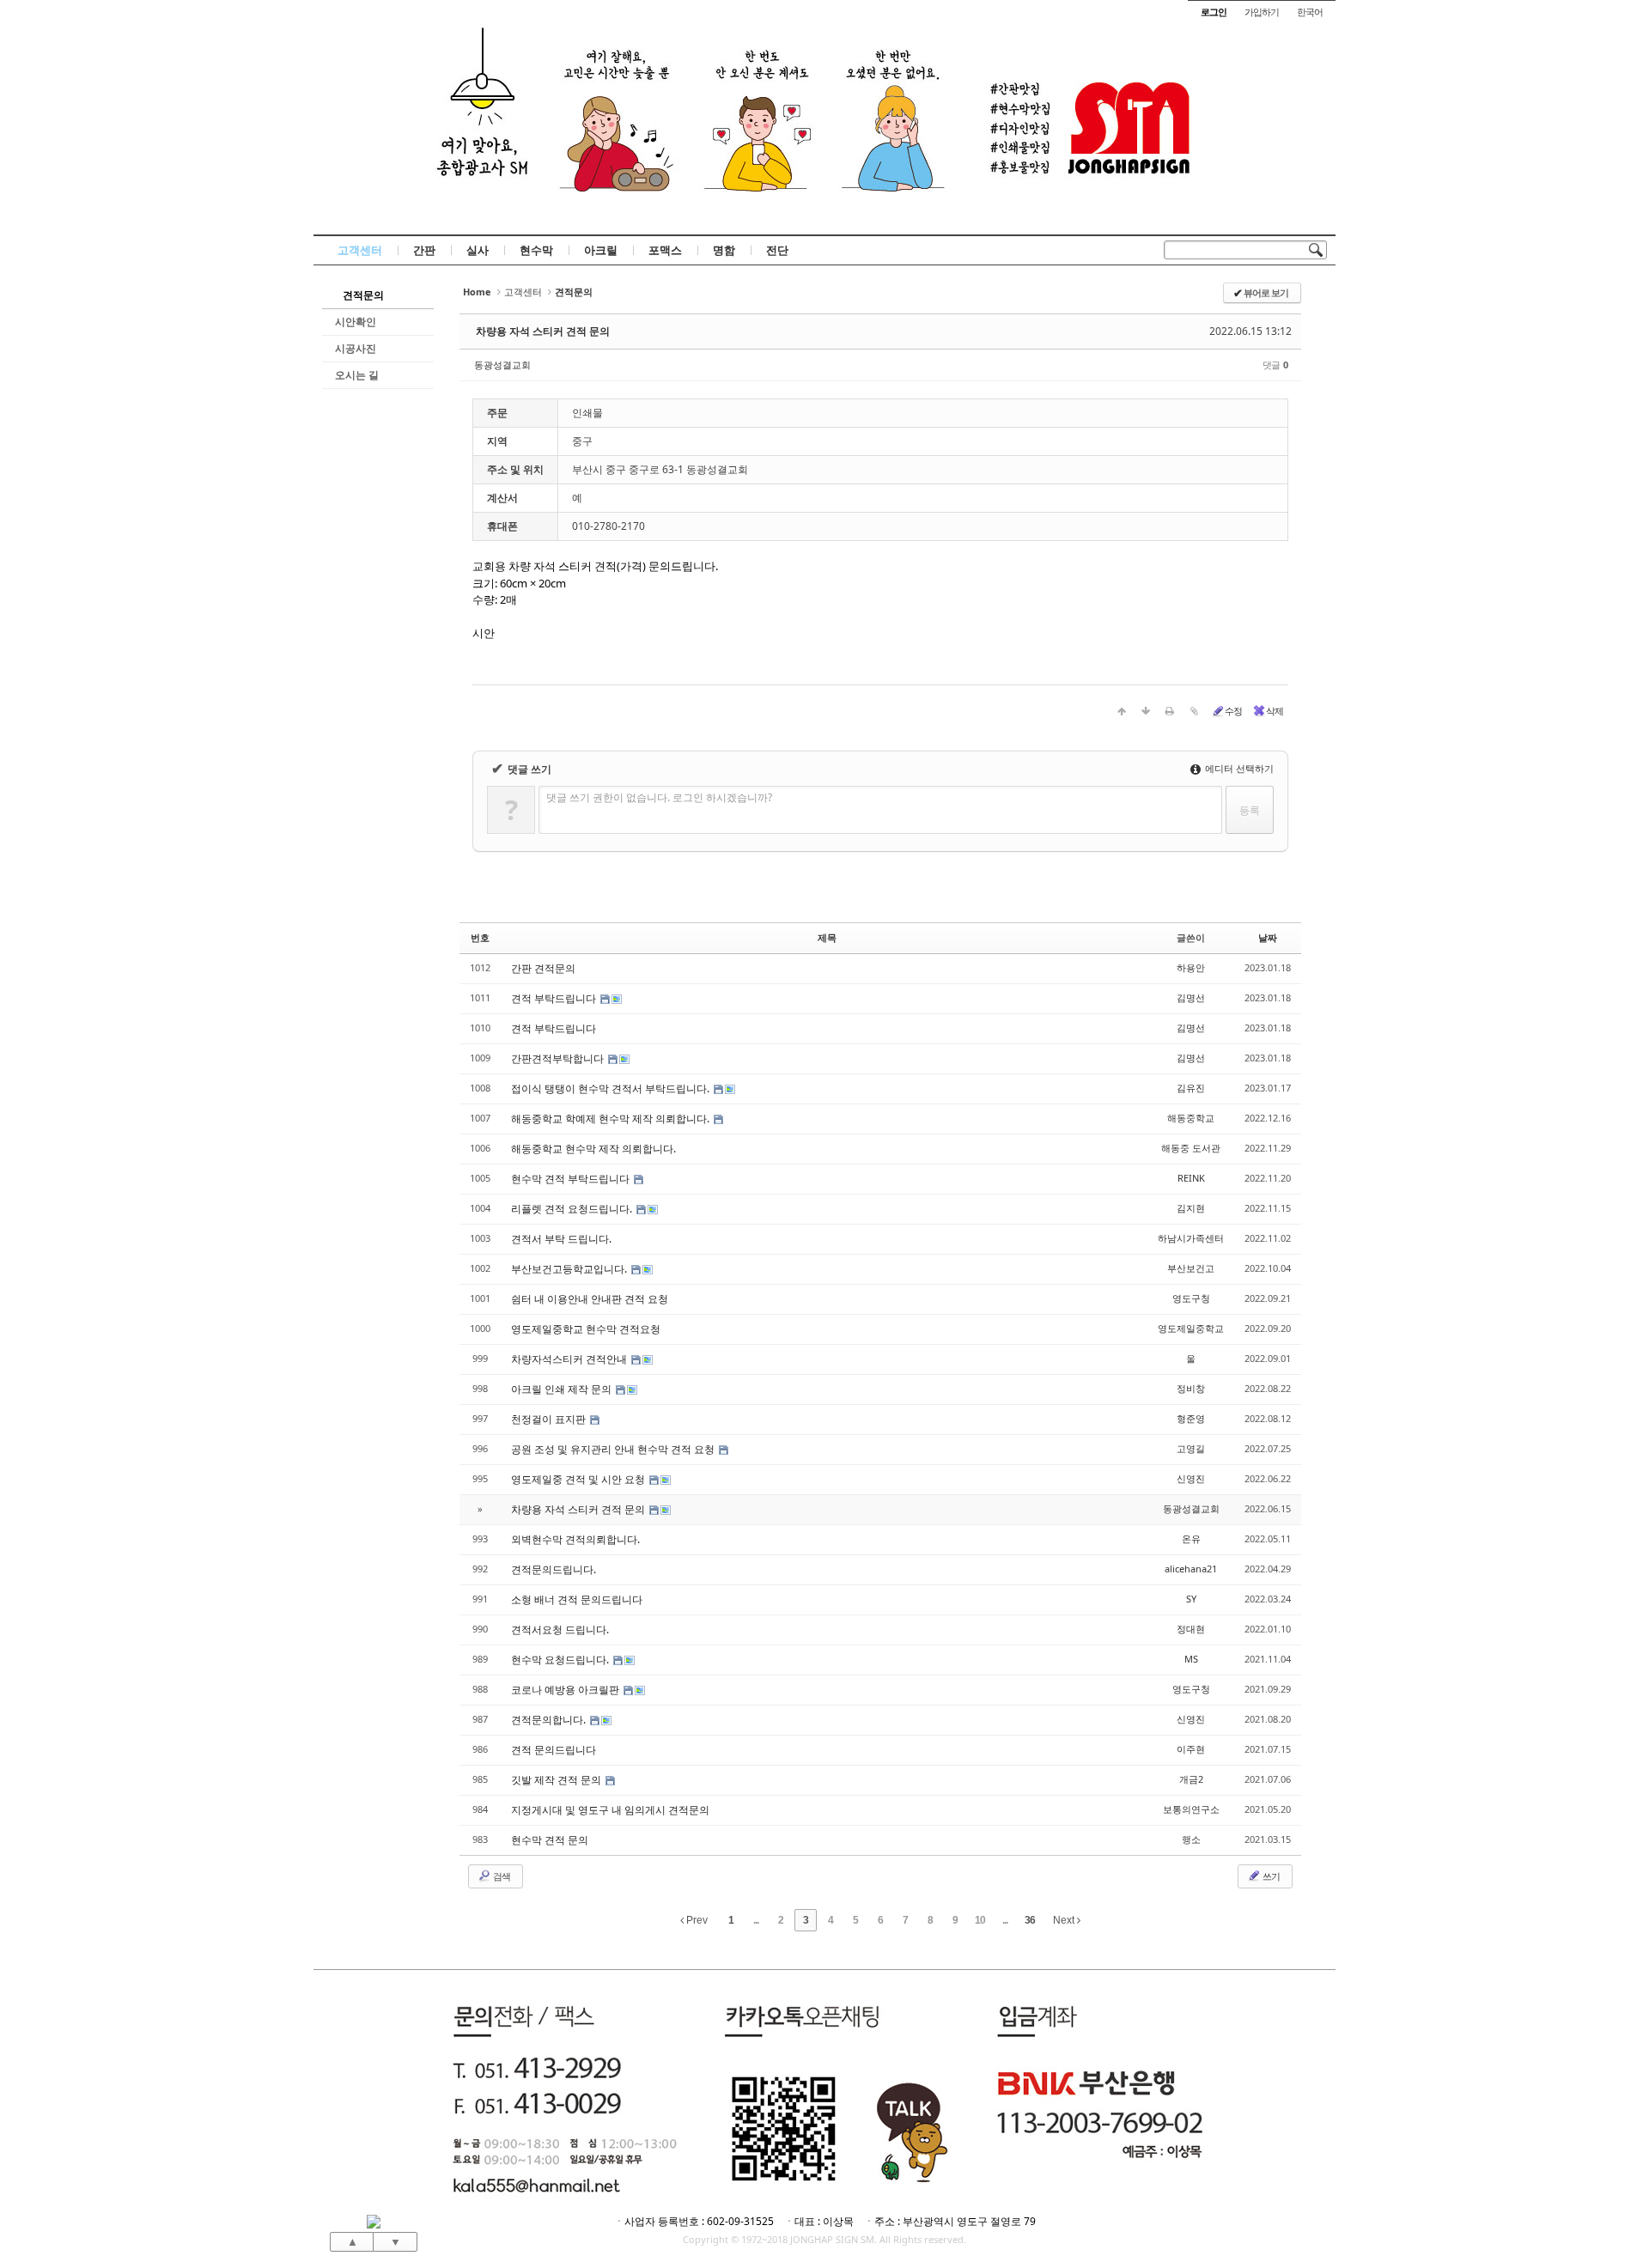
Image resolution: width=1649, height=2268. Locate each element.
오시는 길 (357, 375)
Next (1065, 1920)
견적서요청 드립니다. (560, 1630)
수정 (1233, 711)
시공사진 (356, 348)
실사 (478, 250)
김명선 (1191, 997)
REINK (1191, 1178)
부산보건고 (1191, 1268)
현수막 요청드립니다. (561, 1660)
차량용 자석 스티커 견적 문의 (543, 331)
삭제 (1275, 711)
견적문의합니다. (550, 1720)
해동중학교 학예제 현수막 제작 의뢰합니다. (612, 1119)
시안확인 (356, 322)
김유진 (1191, 1088)
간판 (424, 250)
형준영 (1191, 1418)
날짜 (1268, 937)
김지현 (1191, 1208)
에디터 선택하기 (1238, 768)
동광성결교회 (502, 365)
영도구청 (1191, 1298)
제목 (827, 937)
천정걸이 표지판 (550, 1419)
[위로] (1122, 711)
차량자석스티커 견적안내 (570, 1359)
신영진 (1191, 1478)
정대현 (1191, 1629)
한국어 (1310, 12)
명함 (724, 250)
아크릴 (601, 250)
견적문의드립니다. (554, 1569)
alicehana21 (1191, 1569)
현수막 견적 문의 (550, 1840)
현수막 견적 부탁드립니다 (572, 1179)
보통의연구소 (1191, 1809)
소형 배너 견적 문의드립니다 (577, 1599)
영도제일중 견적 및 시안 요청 (579, 1479)
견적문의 (363, 295)
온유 (1191, 1538)
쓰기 (1270, 1876)
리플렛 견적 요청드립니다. (573, 1209)
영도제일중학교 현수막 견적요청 (586, 1329)
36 (1030, 1920)
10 (980, 1920)
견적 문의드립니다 (554, 1750)
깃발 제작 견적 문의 (557, 1780)
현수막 (536, 250)
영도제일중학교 (1191, 1328)
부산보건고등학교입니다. (570, 1269)
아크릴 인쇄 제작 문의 (563, 1389)
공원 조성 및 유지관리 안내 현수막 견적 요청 (614, 1449)
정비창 (1191, 1388)
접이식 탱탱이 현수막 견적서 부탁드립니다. (612, 1088)
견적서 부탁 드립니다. (561, 1239)
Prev (696, 1920)
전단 (777, 250)
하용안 (1191, 967)
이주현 (1191, 1749)
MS (1191, 1659)
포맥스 (665, 250)
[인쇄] (1170, 711)
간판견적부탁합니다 (559, 1058)
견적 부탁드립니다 (555, 998)
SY (1191, 1599)
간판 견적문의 (543, 968)
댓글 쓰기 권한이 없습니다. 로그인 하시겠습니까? (659, 797)
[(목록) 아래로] (1146, 711)
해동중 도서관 (1191, 1148)
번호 (480, 937)
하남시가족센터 (1191, 1238)
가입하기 (1262, 12)
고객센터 (360, 250)
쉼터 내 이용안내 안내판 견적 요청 (590, 1299)
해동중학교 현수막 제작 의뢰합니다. (593, 1149)
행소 (1191, 1839)
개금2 (1191, 1779)
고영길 (1191, 1448)
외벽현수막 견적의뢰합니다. (575, 1539)
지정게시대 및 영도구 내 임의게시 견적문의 (610, 1810)
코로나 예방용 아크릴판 (566, 1690)
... (756, 1920)
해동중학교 (1191, 1118)
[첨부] (1194, 711)
